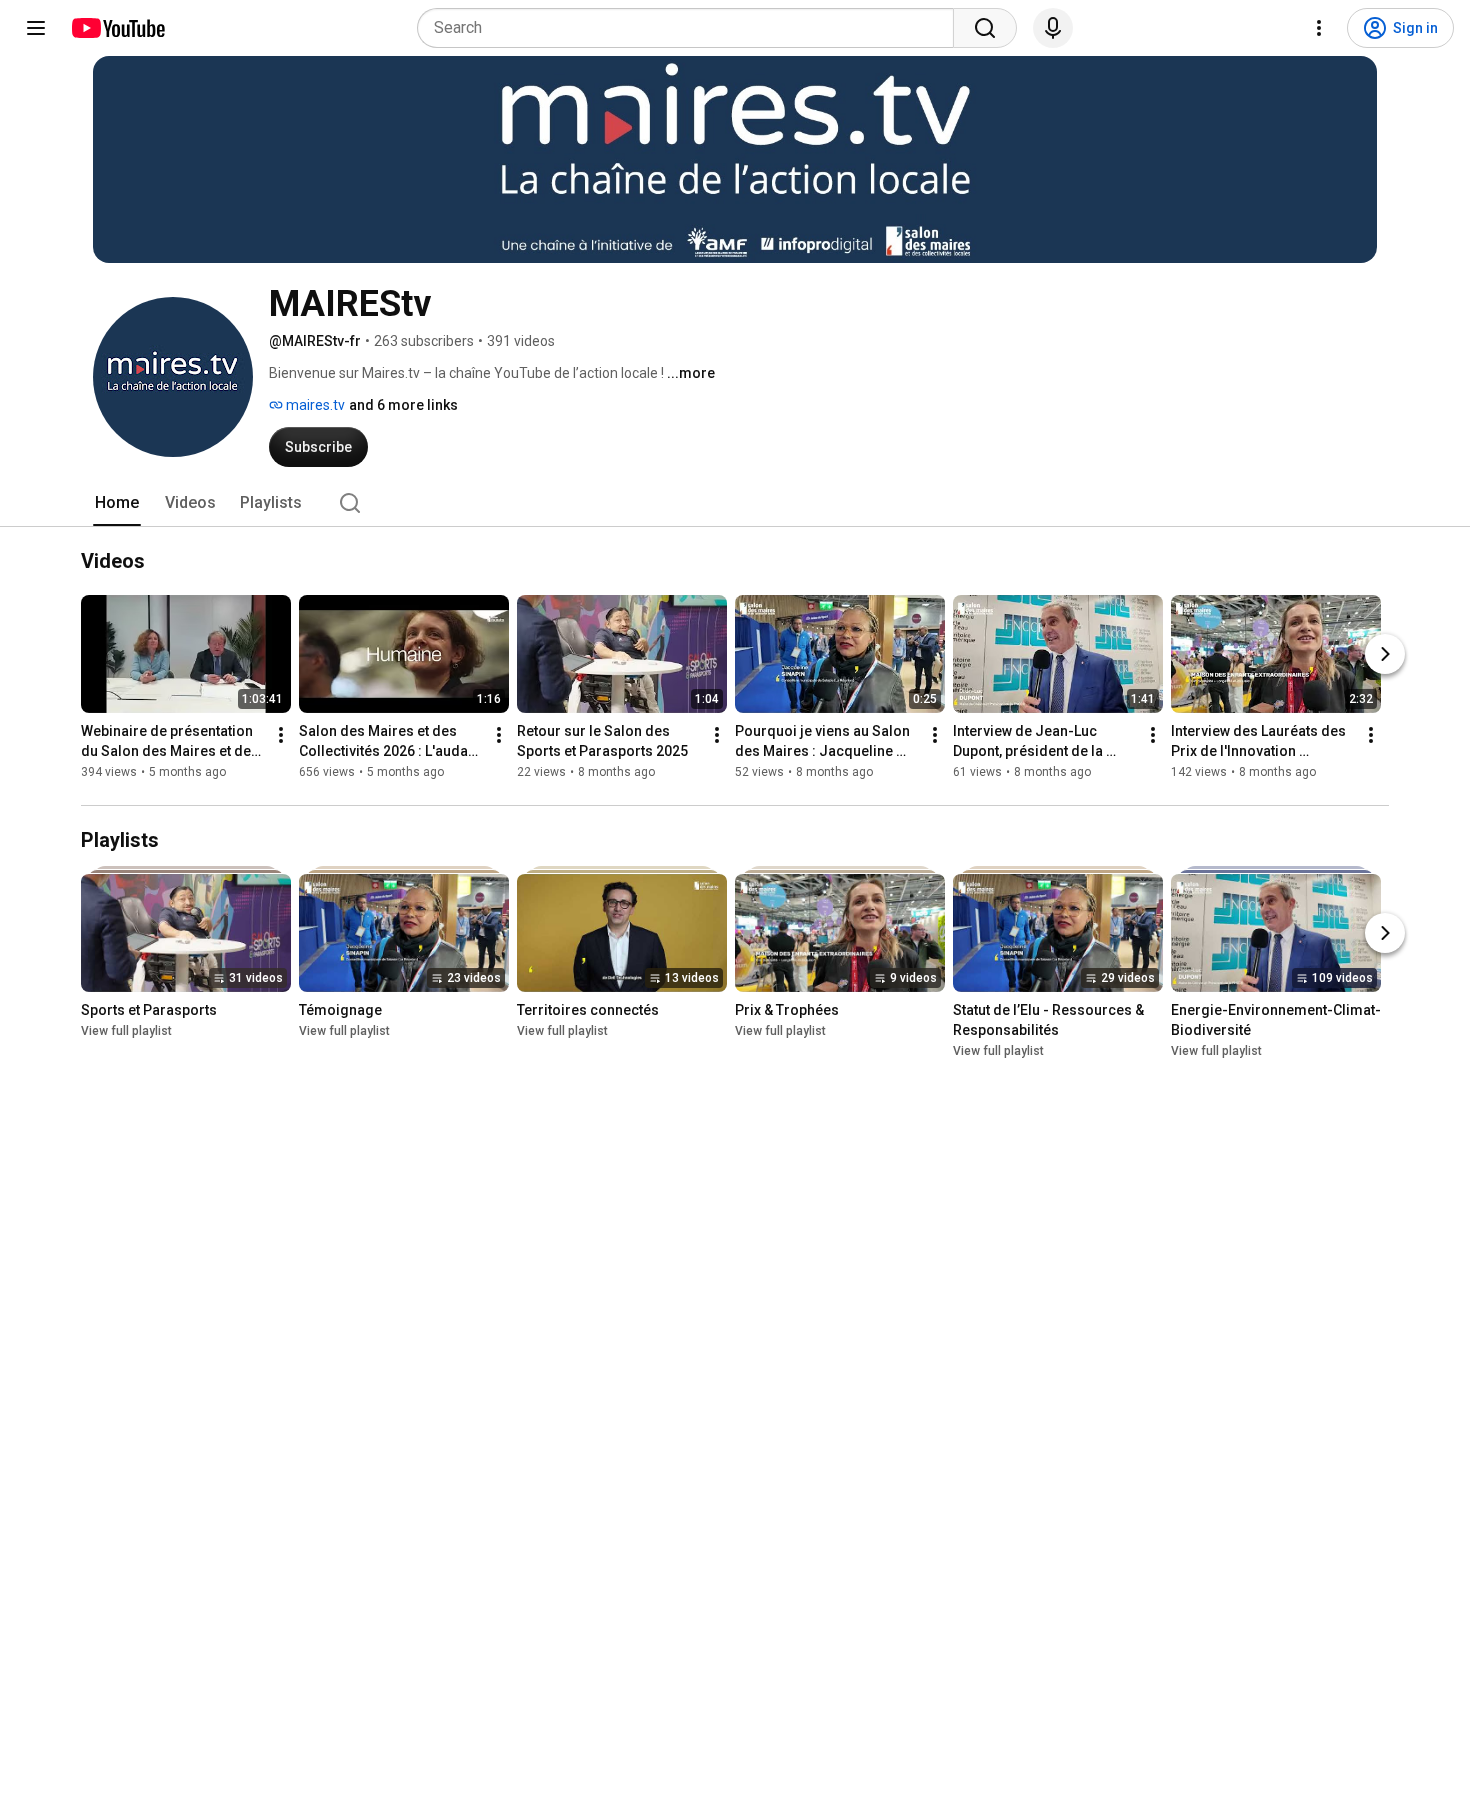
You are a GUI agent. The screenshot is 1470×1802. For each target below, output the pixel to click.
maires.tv (314, 405)
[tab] (117, 503)
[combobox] (691, 28)
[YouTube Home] (117, 28)
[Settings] (1319, 28)
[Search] (985, 28)
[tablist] (735, 503)
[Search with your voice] (1053, 28)
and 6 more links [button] (403, 405)
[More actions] (281, 735)
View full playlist (126, 1031)
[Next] (1385, 654)
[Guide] (36, 28)
